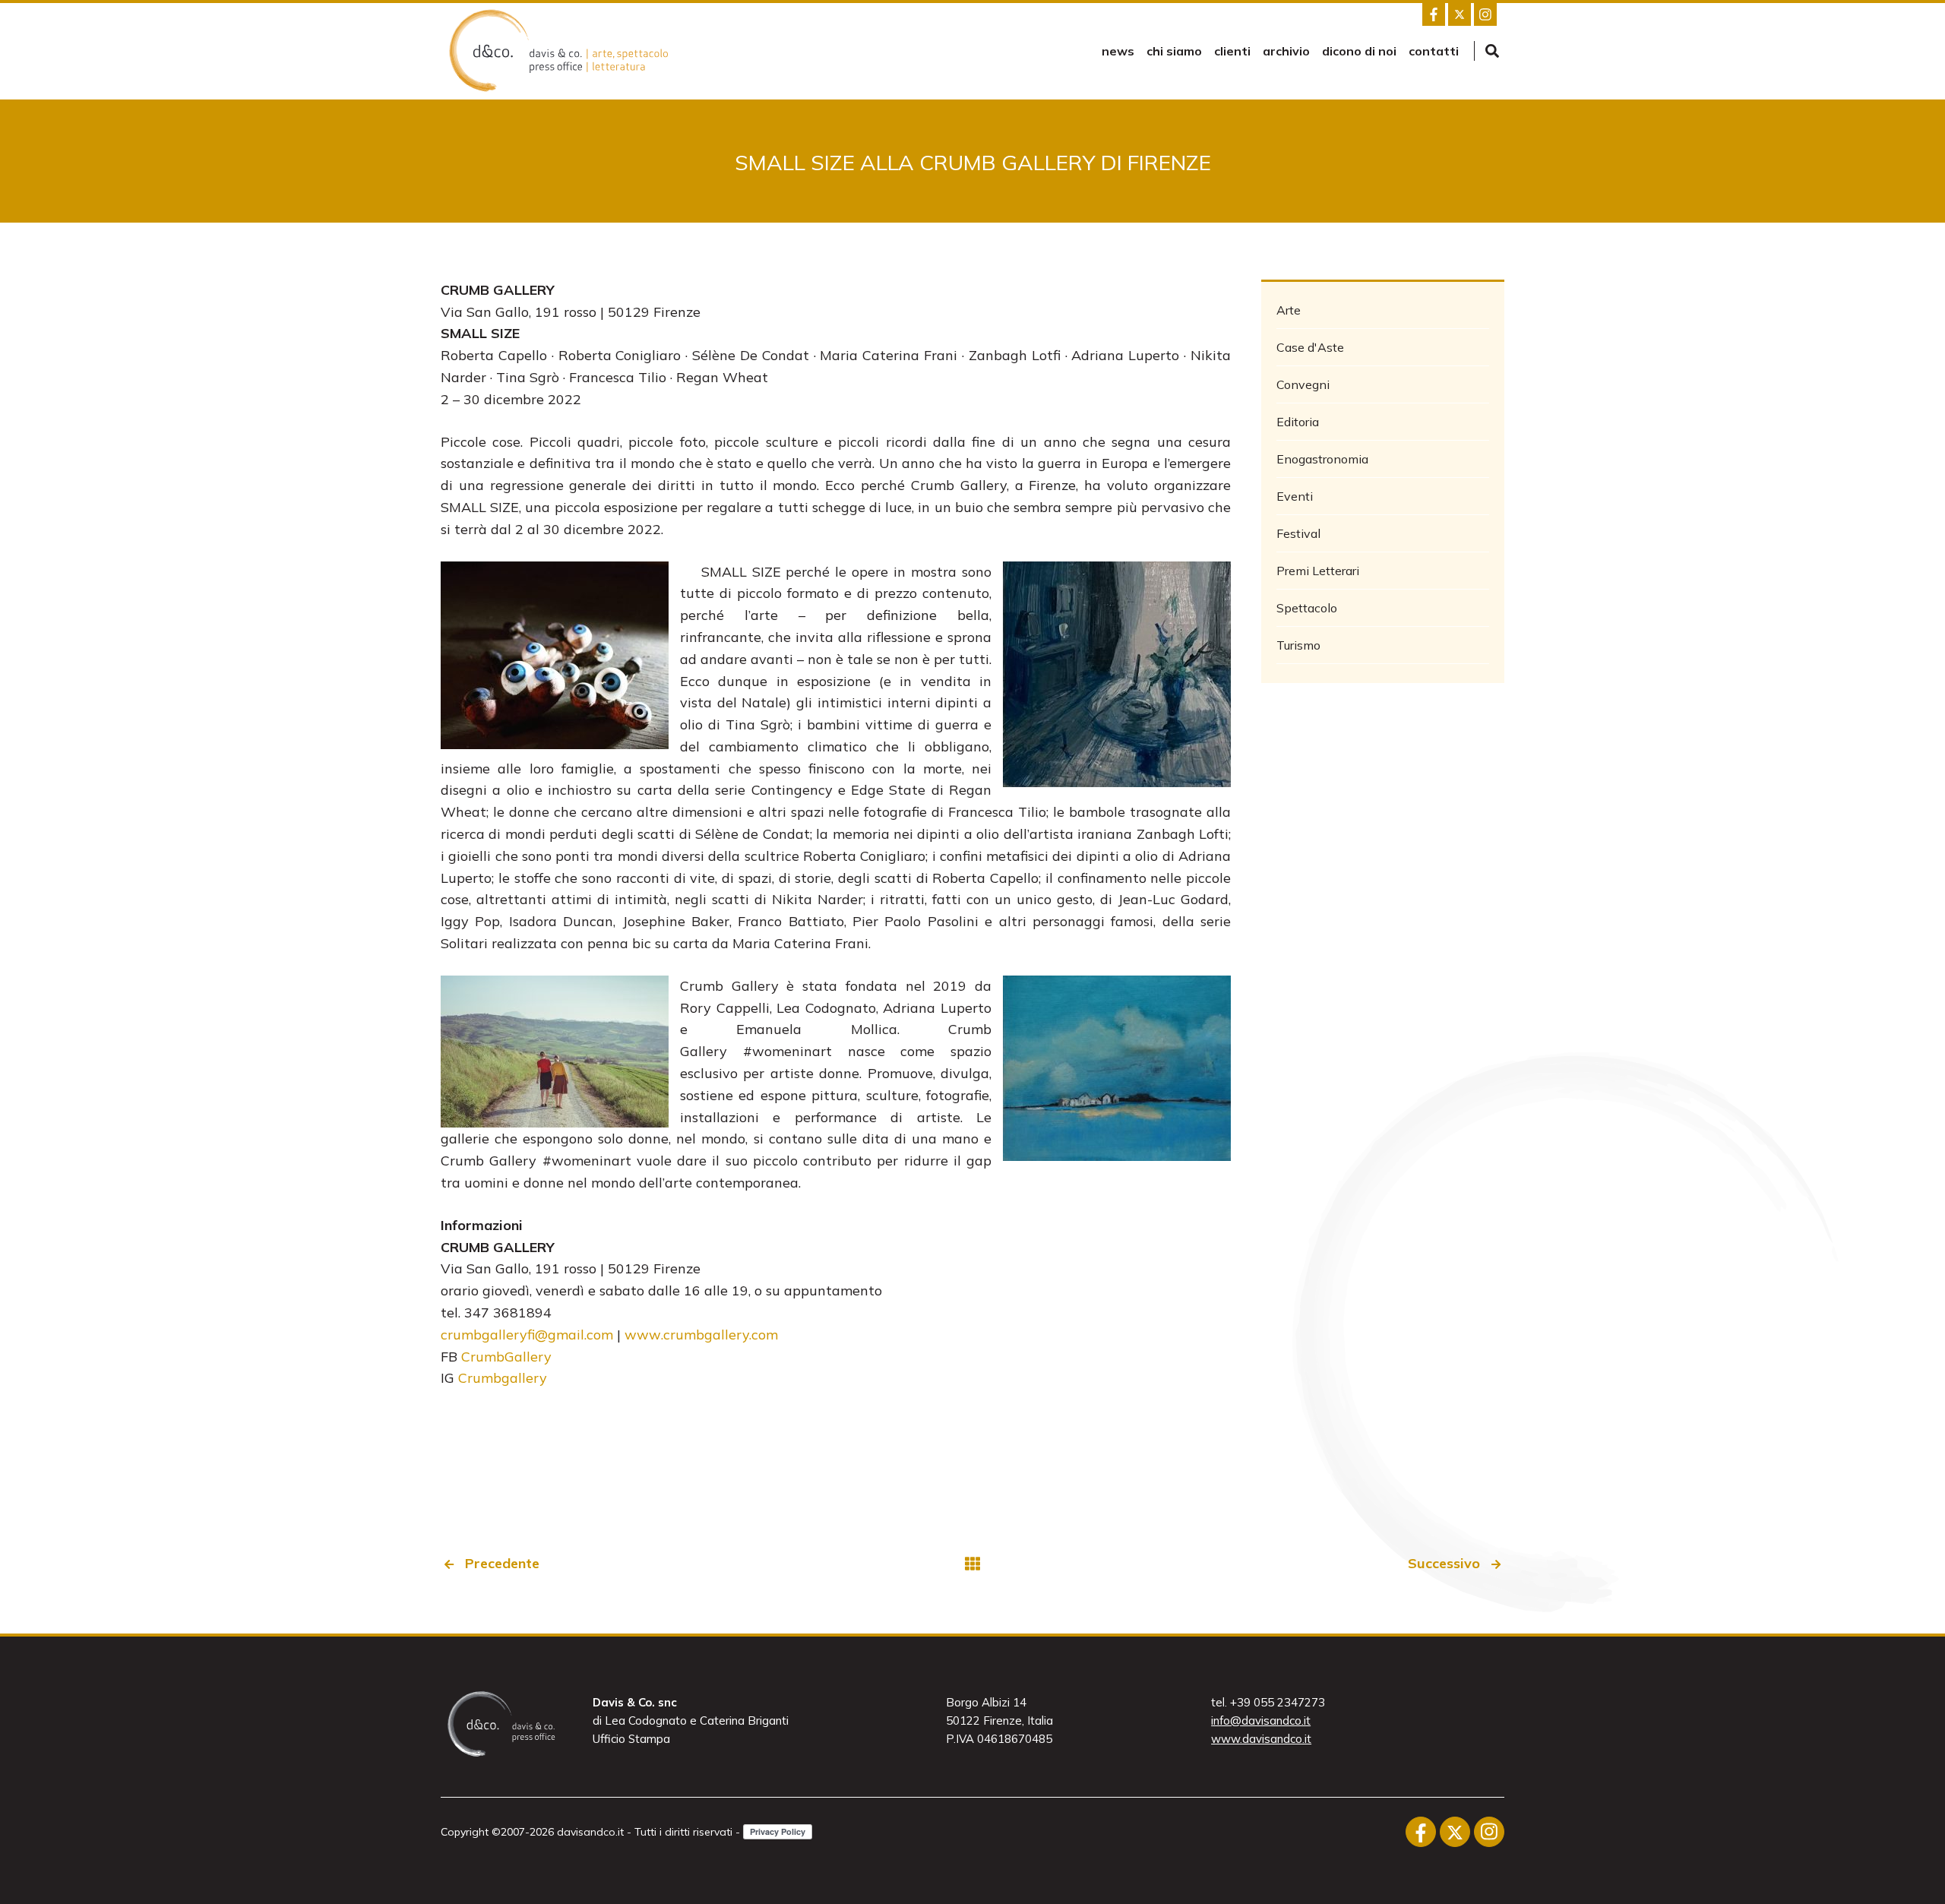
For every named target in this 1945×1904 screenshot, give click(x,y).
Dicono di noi (1359, 51)
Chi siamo (1174, 51)
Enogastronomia (1322, 459)
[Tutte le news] (972, 1564)
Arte (1289, 310)
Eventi (1295, 496)
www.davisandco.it (1261, 1739)
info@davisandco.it (1261, 1721)
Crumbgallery (503, 1378)
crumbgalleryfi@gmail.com (527, 1335)
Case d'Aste (1310, 347)
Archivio (1286, 51)
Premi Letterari (1318, 571)
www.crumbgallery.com (701, 1335)
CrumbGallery (506, 1357)
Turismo (1298, 645)
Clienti (1232, 51)
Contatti (1434, 51)
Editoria (1298, 422)
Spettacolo (1307, 608)
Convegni (1303, 384)
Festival (1298, 533)
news (1118, 51)
